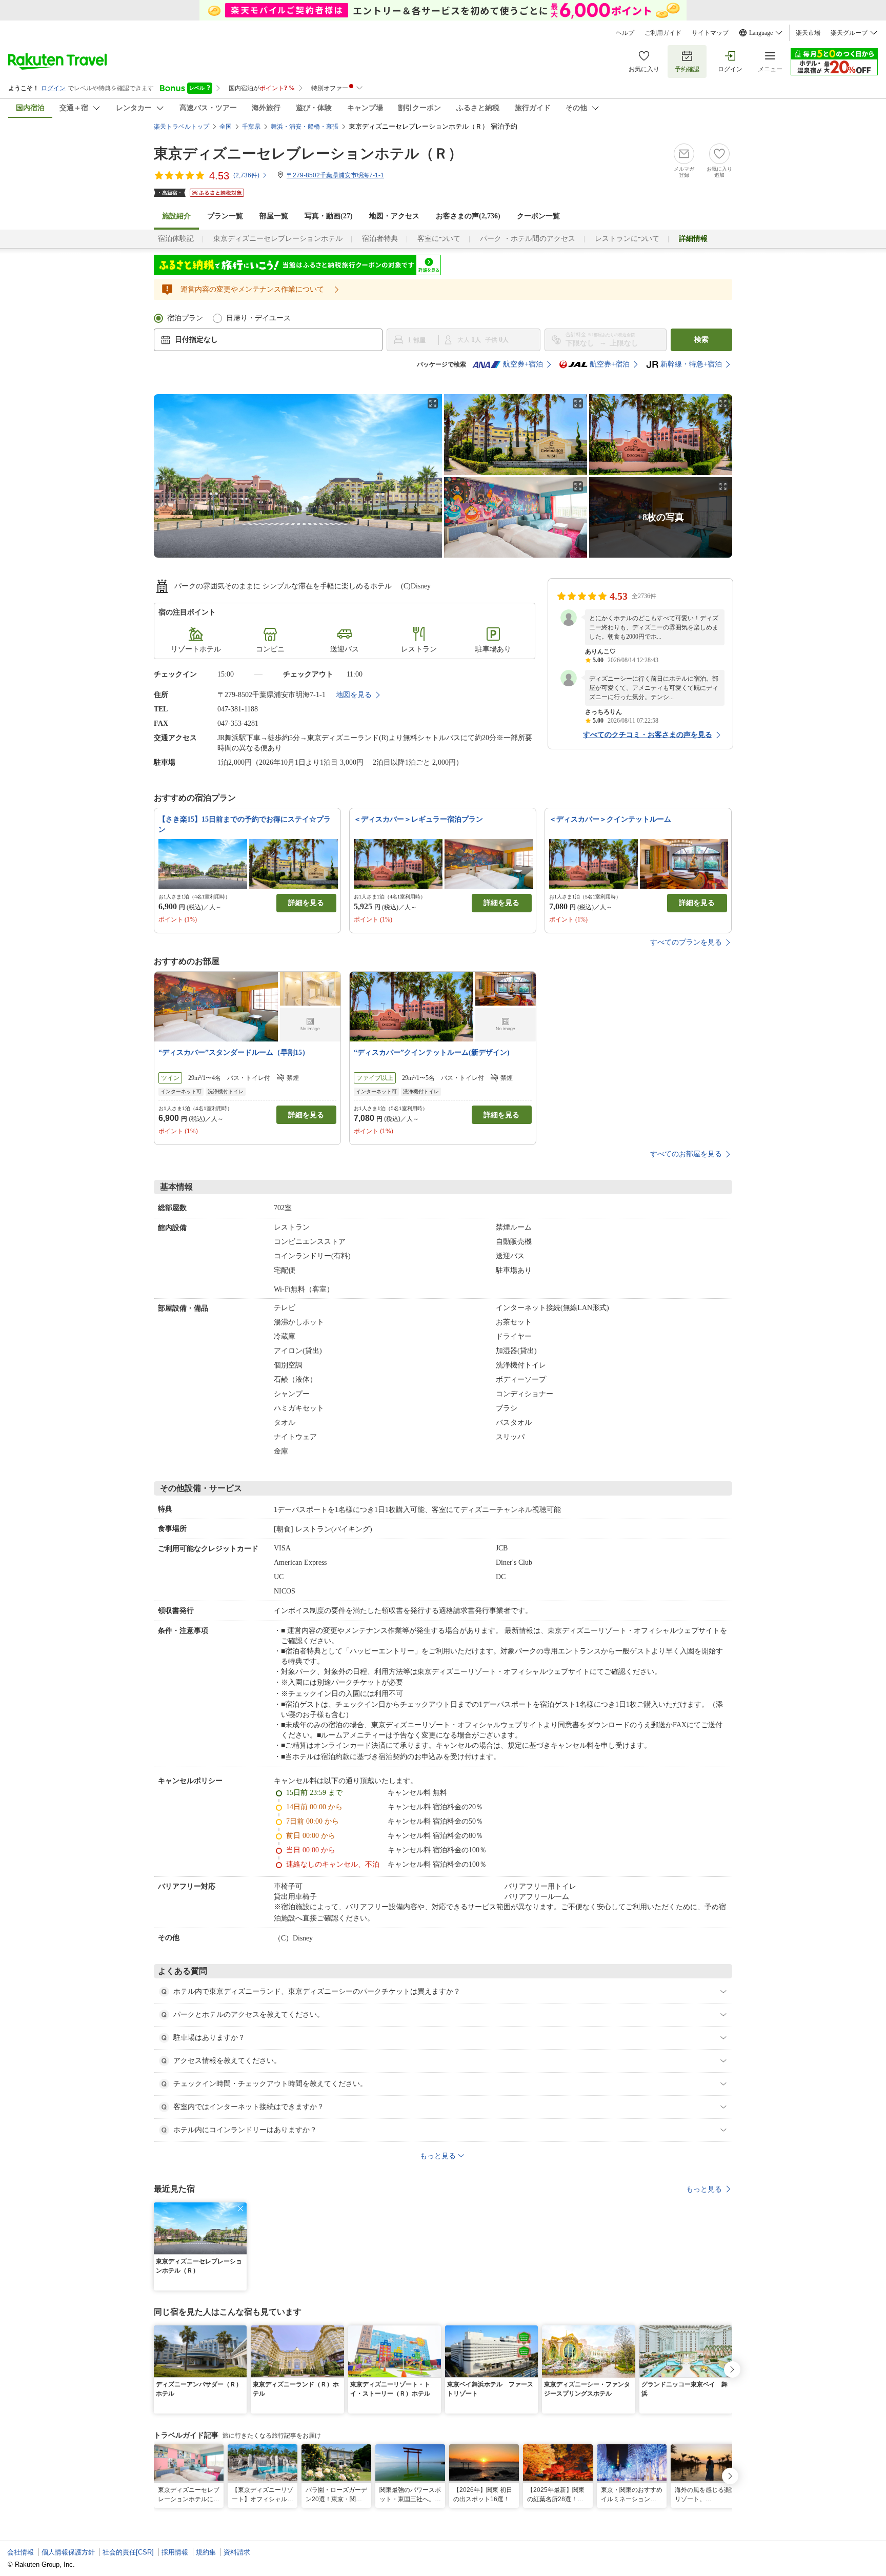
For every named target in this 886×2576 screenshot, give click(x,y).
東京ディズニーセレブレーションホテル (278, 239)
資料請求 (237, 2552)
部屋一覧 (274, 216)
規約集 (206, 2552)
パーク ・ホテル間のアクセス (528, 239)
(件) (246, 175)
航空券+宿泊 (523, 364)
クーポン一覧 (538, 216)
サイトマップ (710, 33)
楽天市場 (808, 33)
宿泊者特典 (380, 239)
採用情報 (175, 2552)
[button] (240, 2209)
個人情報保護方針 (68, 2552)
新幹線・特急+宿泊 (691, 364)
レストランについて (627, 239)
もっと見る (704, 2189)
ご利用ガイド (663, 33)
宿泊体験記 (176, 239)
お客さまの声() (468, 216)
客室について (439, 239)
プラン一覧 (225, 216)
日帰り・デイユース (258, 318)
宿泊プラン (185, 318)
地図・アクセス (394, 216)
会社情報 (21, 2552)
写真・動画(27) (329, 216)
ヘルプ (625, 33)
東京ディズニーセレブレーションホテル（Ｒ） (308, 154)
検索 (701, 340)
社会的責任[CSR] (128, 2552)
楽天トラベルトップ (182, 127)
